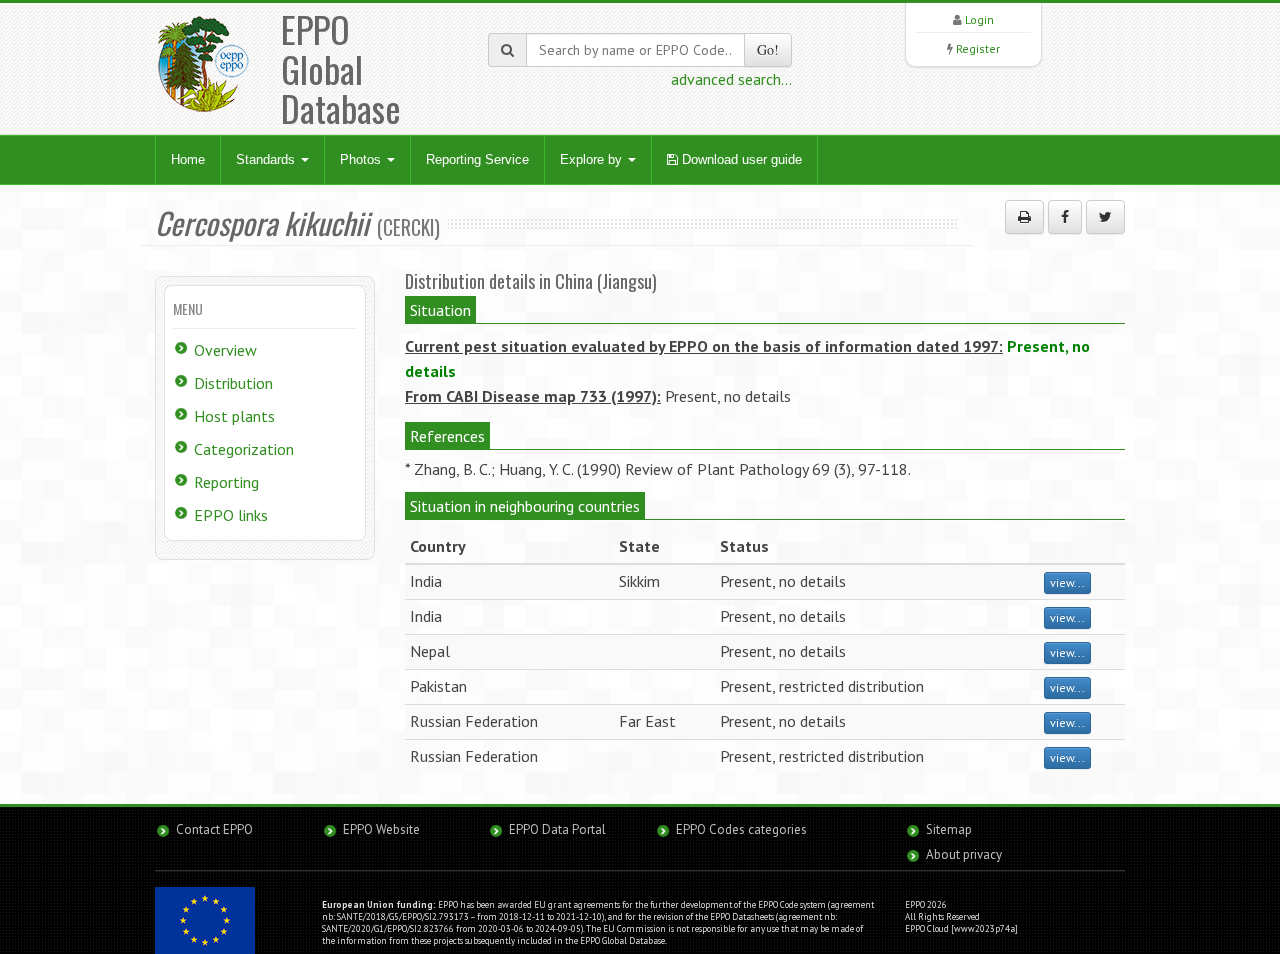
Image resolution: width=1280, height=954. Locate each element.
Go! (768, 49)
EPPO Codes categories (741, 829)
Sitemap (949, 829)
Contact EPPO (214, 829)
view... (1067, 582)
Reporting (226, 482)
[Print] (1024, 217)
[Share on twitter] (1105, 217)
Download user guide (740, 159)
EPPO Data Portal (557, 829)
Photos (362, 159)
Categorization (244, 449)
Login (979, 19)
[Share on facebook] (1065, 217)
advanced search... (731, 79)
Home (188, 159)
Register (978, 48)
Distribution (233, 383)
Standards (267, 159)
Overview (225, 350)
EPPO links (231, 515)
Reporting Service (477, 159)
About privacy (964, 854)
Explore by (593, 159)
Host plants (234, 416)
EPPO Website (381, 829)
